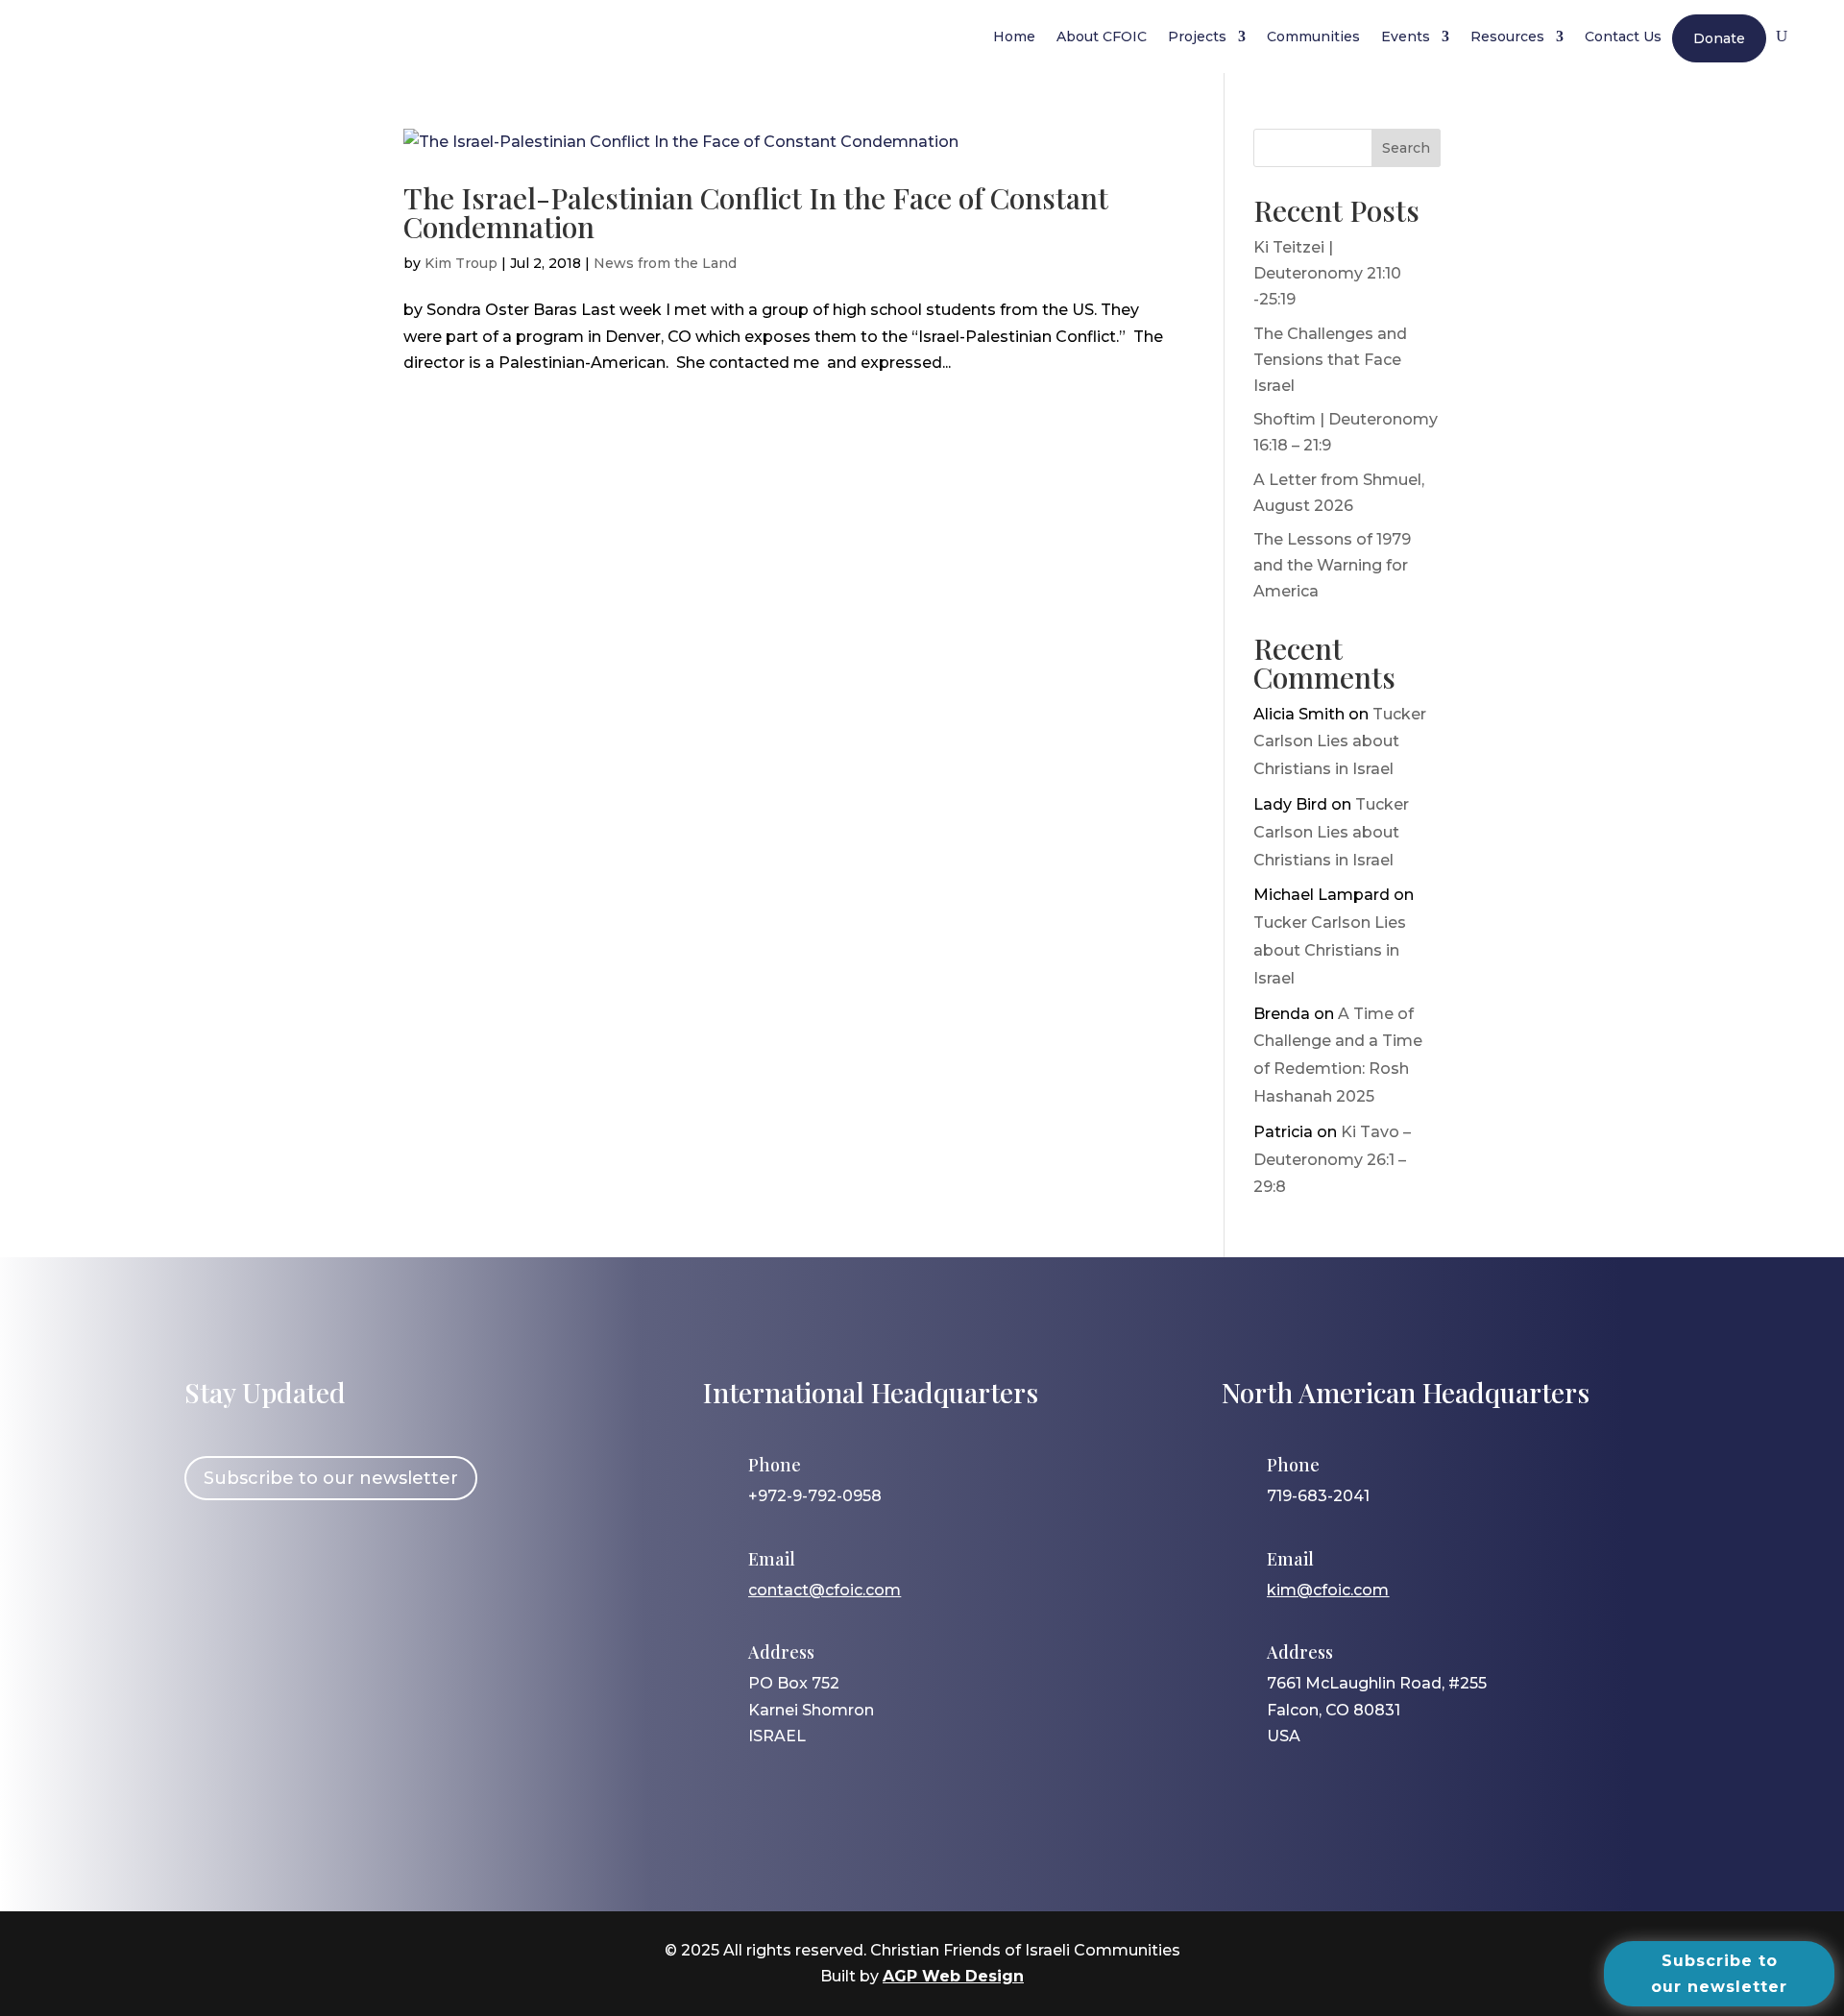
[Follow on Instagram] (264, 1565)
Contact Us (1623, 36)
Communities (1313, 36)
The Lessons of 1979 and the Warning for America (1332, 565)
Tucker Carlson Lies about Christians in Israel (1340, 742)
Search (1406, 148)
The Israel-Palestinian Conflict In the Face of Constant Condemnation (756, 212)
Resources (1507, 36)
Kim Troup (461, 263)
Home (1014, 36)
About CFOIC (1102, 36)
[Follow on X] (320, 1565)
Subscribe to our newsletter (331, 1478)
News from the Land (665, 263)
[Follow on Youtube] (376, 1565)
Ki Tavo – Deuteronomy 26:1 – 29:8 (1332, 1160)
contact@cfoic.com (825, 1590)
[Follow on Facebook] (208, 1565)
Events (1406, 36)
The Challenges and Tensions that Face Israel (1330, 360)
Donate (1719, 38)
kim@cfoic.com (1328, 1590)
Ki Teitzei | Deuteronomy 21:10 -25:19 (1327, 273)
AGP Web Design (953, 1976)
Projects (1197, 36)
